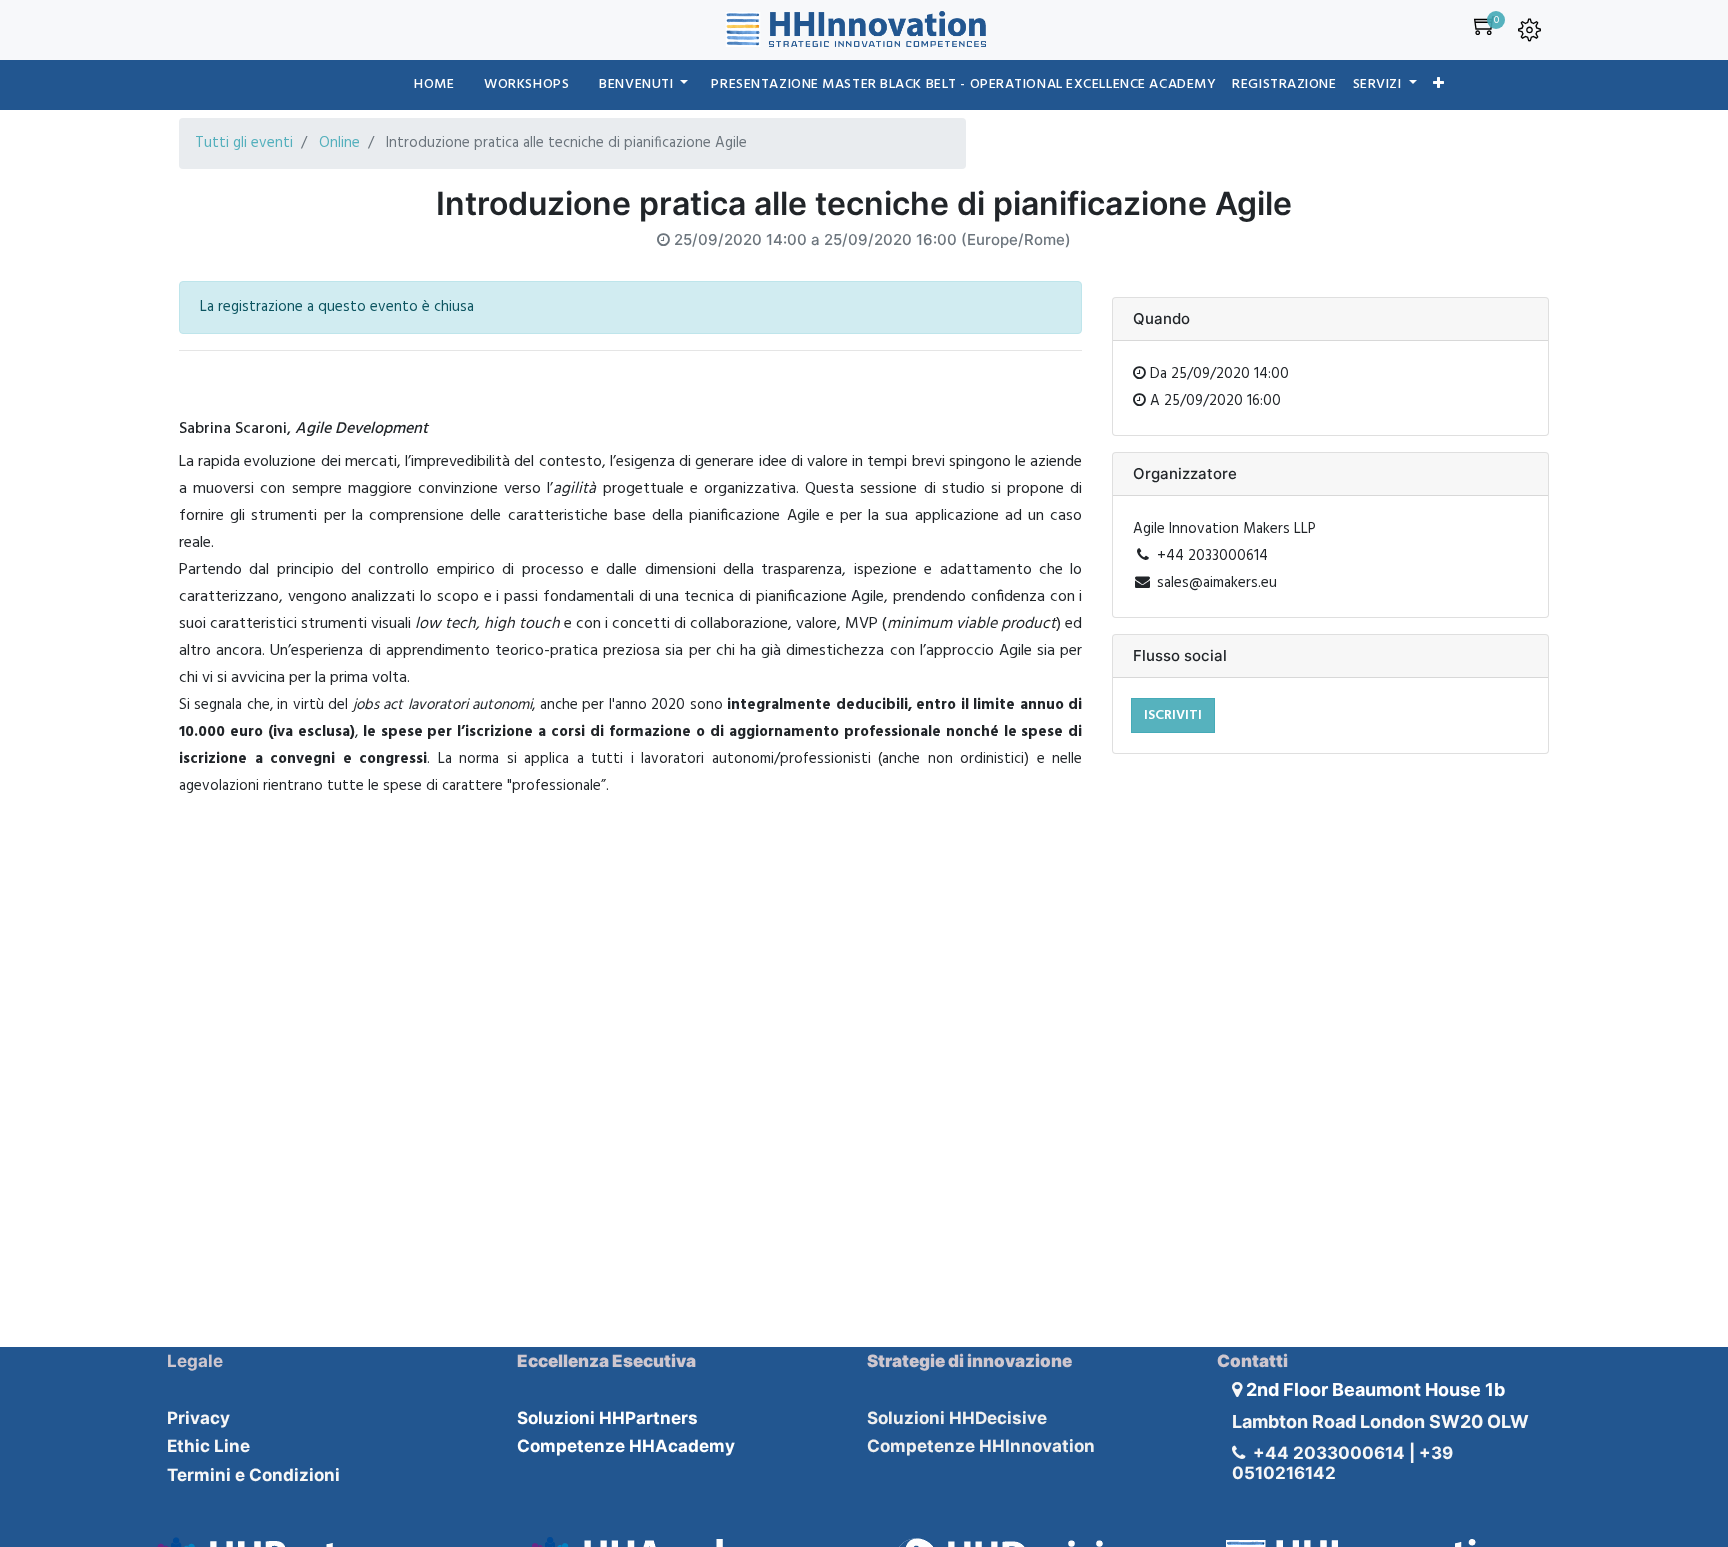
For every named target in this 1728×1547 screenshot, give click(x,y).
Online (339, 143)
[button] (1439, 85)
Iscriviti (1173, 715)
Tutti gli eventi (244, 143)
